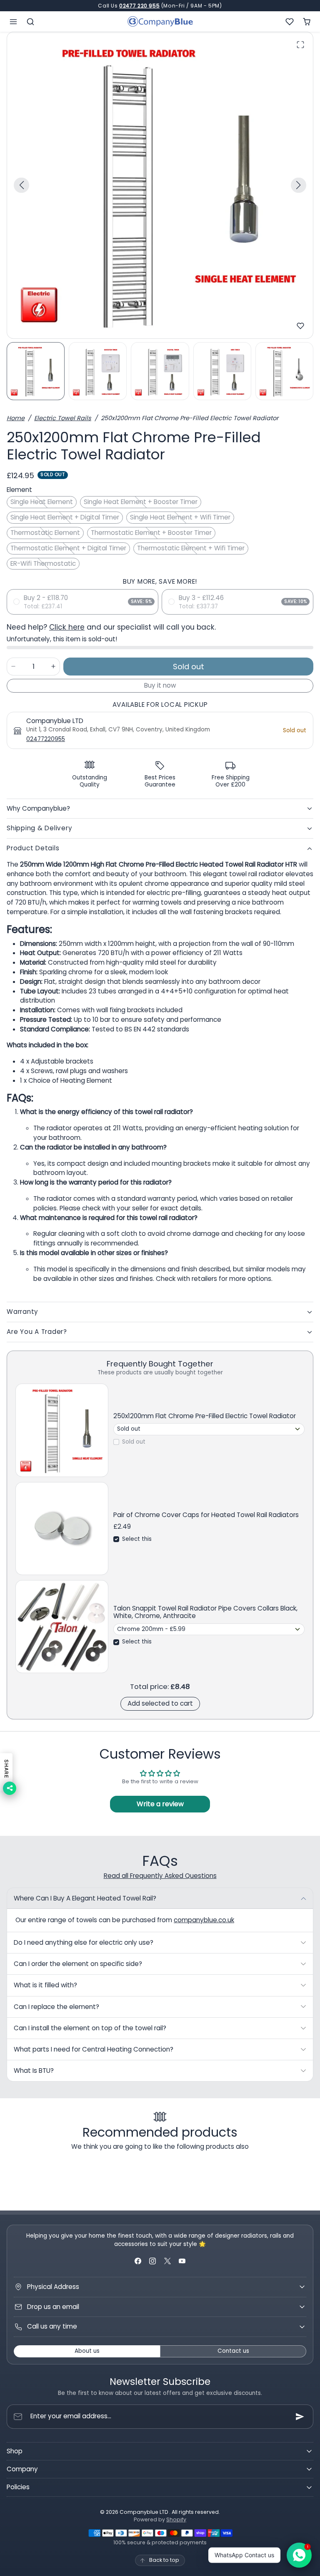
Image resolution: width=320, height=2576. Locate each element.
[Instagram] (153, 2261)
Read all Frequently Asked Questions (160, 1876)
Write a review (160, 1804)
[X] (167, 2261)
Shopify (176, 2519)
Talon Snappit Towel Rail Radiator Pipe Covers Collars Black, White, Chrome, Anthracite (205, 1612)
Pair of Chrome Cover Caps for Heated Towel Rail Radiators (206, 1515)
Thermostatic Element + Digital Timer (68, 548)
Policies (18, 2487)
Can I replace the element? (56, 2007)
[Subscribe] (300, 2417)
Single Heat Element (42, 502)
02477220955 (46, 739)
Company (22, 2469)
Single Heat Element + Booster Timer (141, 502)
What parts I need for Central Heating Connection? (94, 2049)
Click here (67, 627)
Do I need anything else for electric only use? (84, 1942)
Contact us (233, 2351)
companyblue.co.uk (204, 1920)
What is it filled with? (45, 1985)
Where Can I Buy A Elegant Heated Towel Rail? (85, 1898)
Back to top (164, 2560)
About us (87, 2351)
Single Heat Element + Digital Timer (65, 517)
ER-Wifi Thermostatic (43, 563)
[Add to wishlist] (300, 326)
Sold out (134, 1442)
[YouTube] (182, 2261)
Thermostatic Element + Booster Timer (151, 533)
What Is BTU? (34, 2071)
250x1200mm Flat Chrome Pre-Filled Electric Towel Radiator (205, 1416)
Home (16, 418)
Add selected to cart (160, 1703)
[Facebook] (138, 2261)
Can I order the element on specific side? (78, 1964)
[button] (14, 21)
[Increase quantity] (53, 667)
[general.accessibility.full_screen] (300, 45)
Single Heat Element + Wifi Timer (180, 517)
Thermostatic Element (45, 533)
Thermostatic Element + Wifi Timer (191, 548)
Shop (15, 2451)
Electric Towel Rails (63, 418)
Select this (137, 1539)
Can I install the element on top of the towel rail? (90, 2028)
